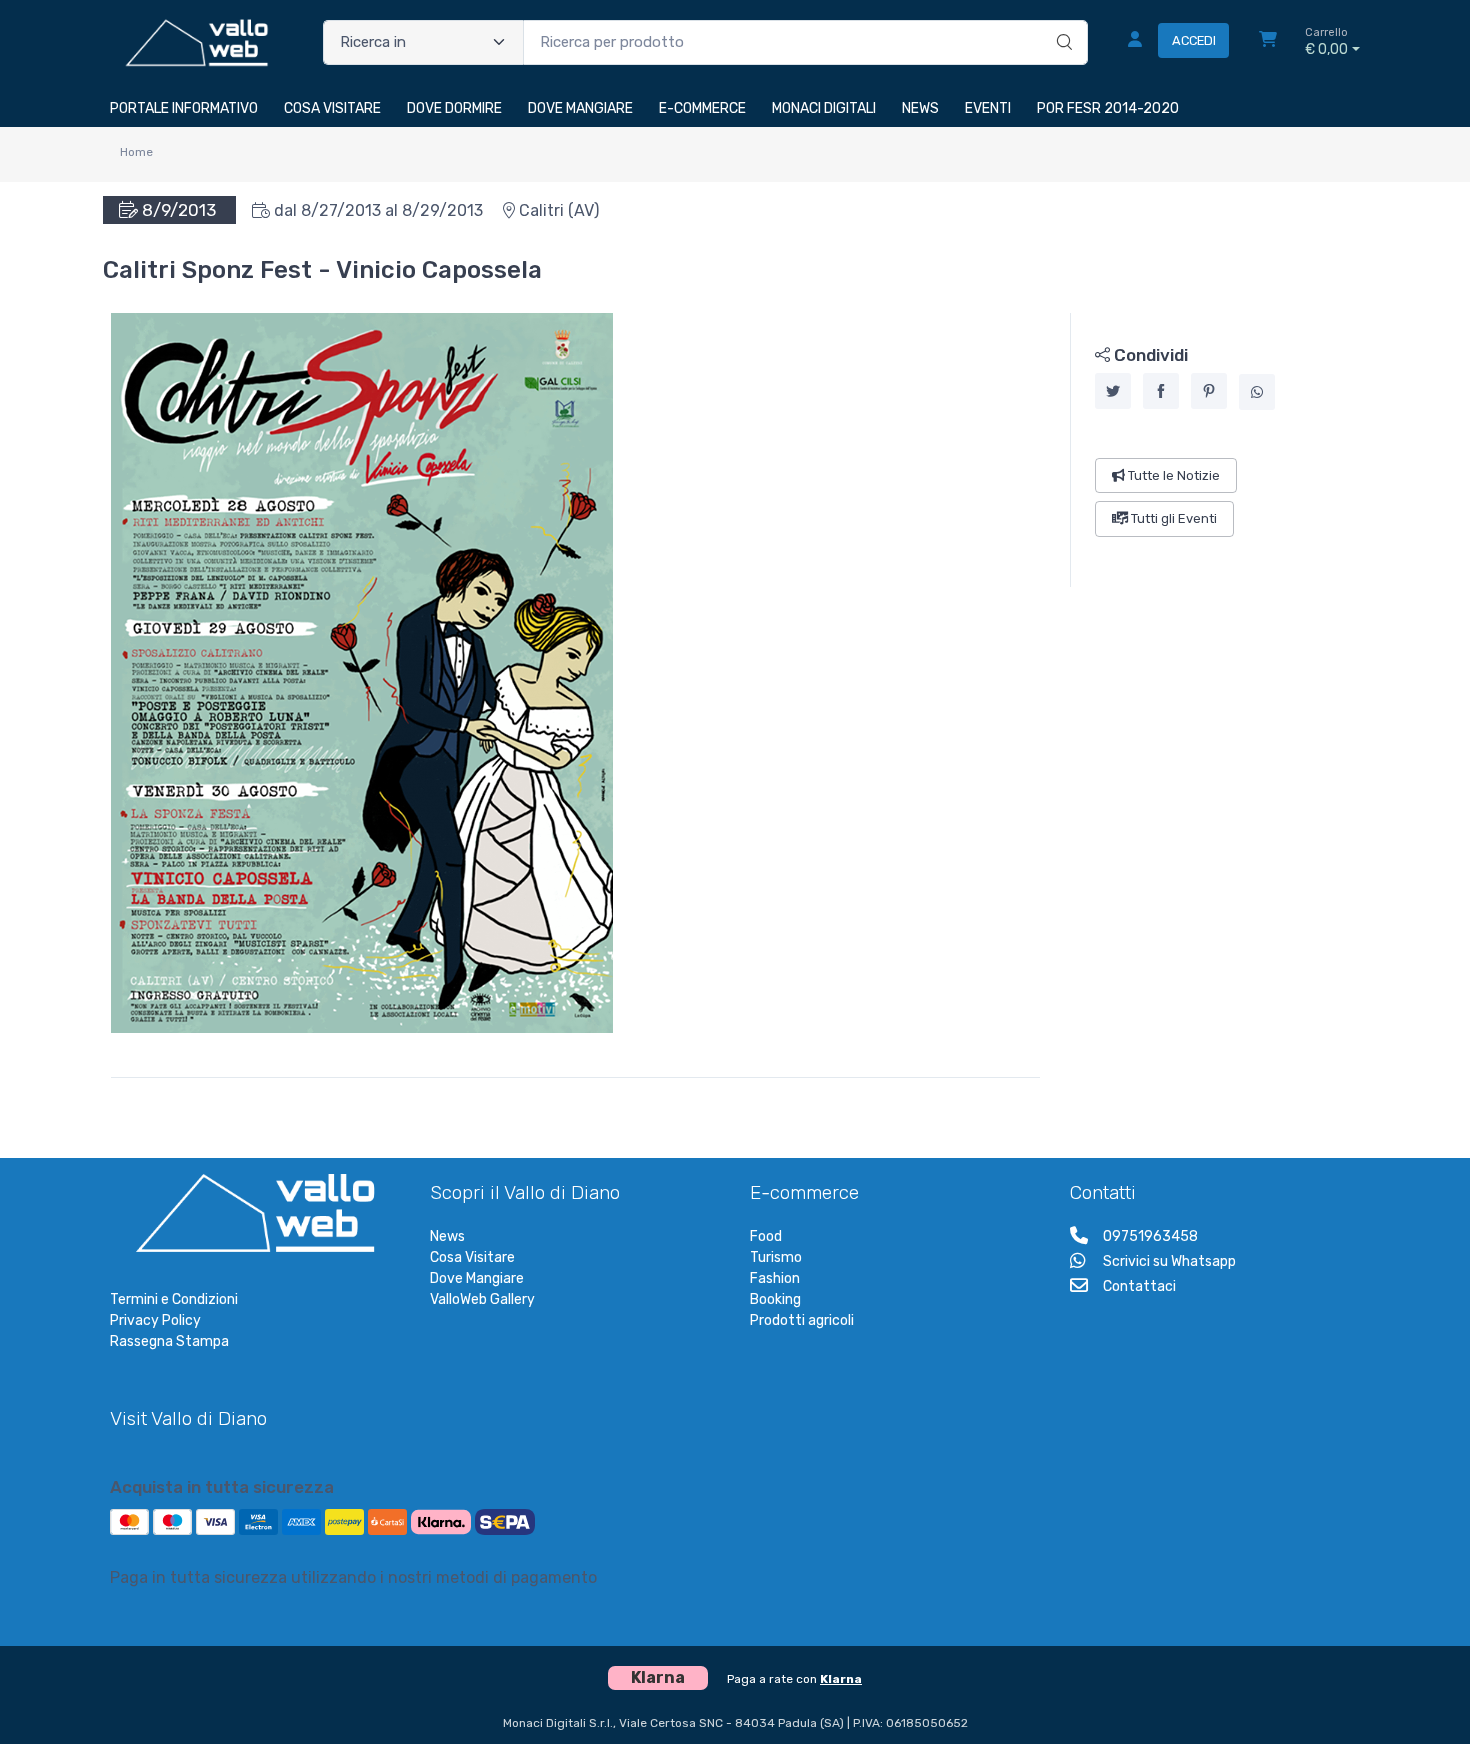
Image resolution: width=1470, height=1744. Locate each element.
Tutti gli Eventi (1172, 518)
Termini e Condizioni (174, 1299)
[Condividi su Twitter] (1113, 391)
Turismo (776, 1257)
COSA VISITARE (332, 108)
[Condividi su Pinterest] (1209, 391)
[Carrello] (1268, 42)
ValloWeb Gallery (482, 1299)
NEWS (920, 108)
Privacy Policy (155, 1320)
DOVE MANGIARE (580, 108)
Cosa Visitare (472, 1257)
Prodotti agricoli (802, 1320)
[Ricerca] (1061, 22)
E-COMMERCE (702, 108)
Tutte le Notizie (1172, 475)
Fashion (775, 1278)
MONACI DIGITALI (824, 108)
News (447, 1236)
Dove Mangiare (477, 1278)
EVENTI (988, 108)
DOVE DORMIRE (454, 108)
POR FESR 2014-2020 (1108, 108)
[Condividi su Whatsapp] (1257, 392)
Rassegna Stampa (169, 1341)
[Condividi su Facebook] (1161, 391)
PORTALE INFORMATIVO (184, 108)
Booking (775, 1299)
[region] (1215, 450)
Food (766, 1236)
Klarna (841, 1679)
